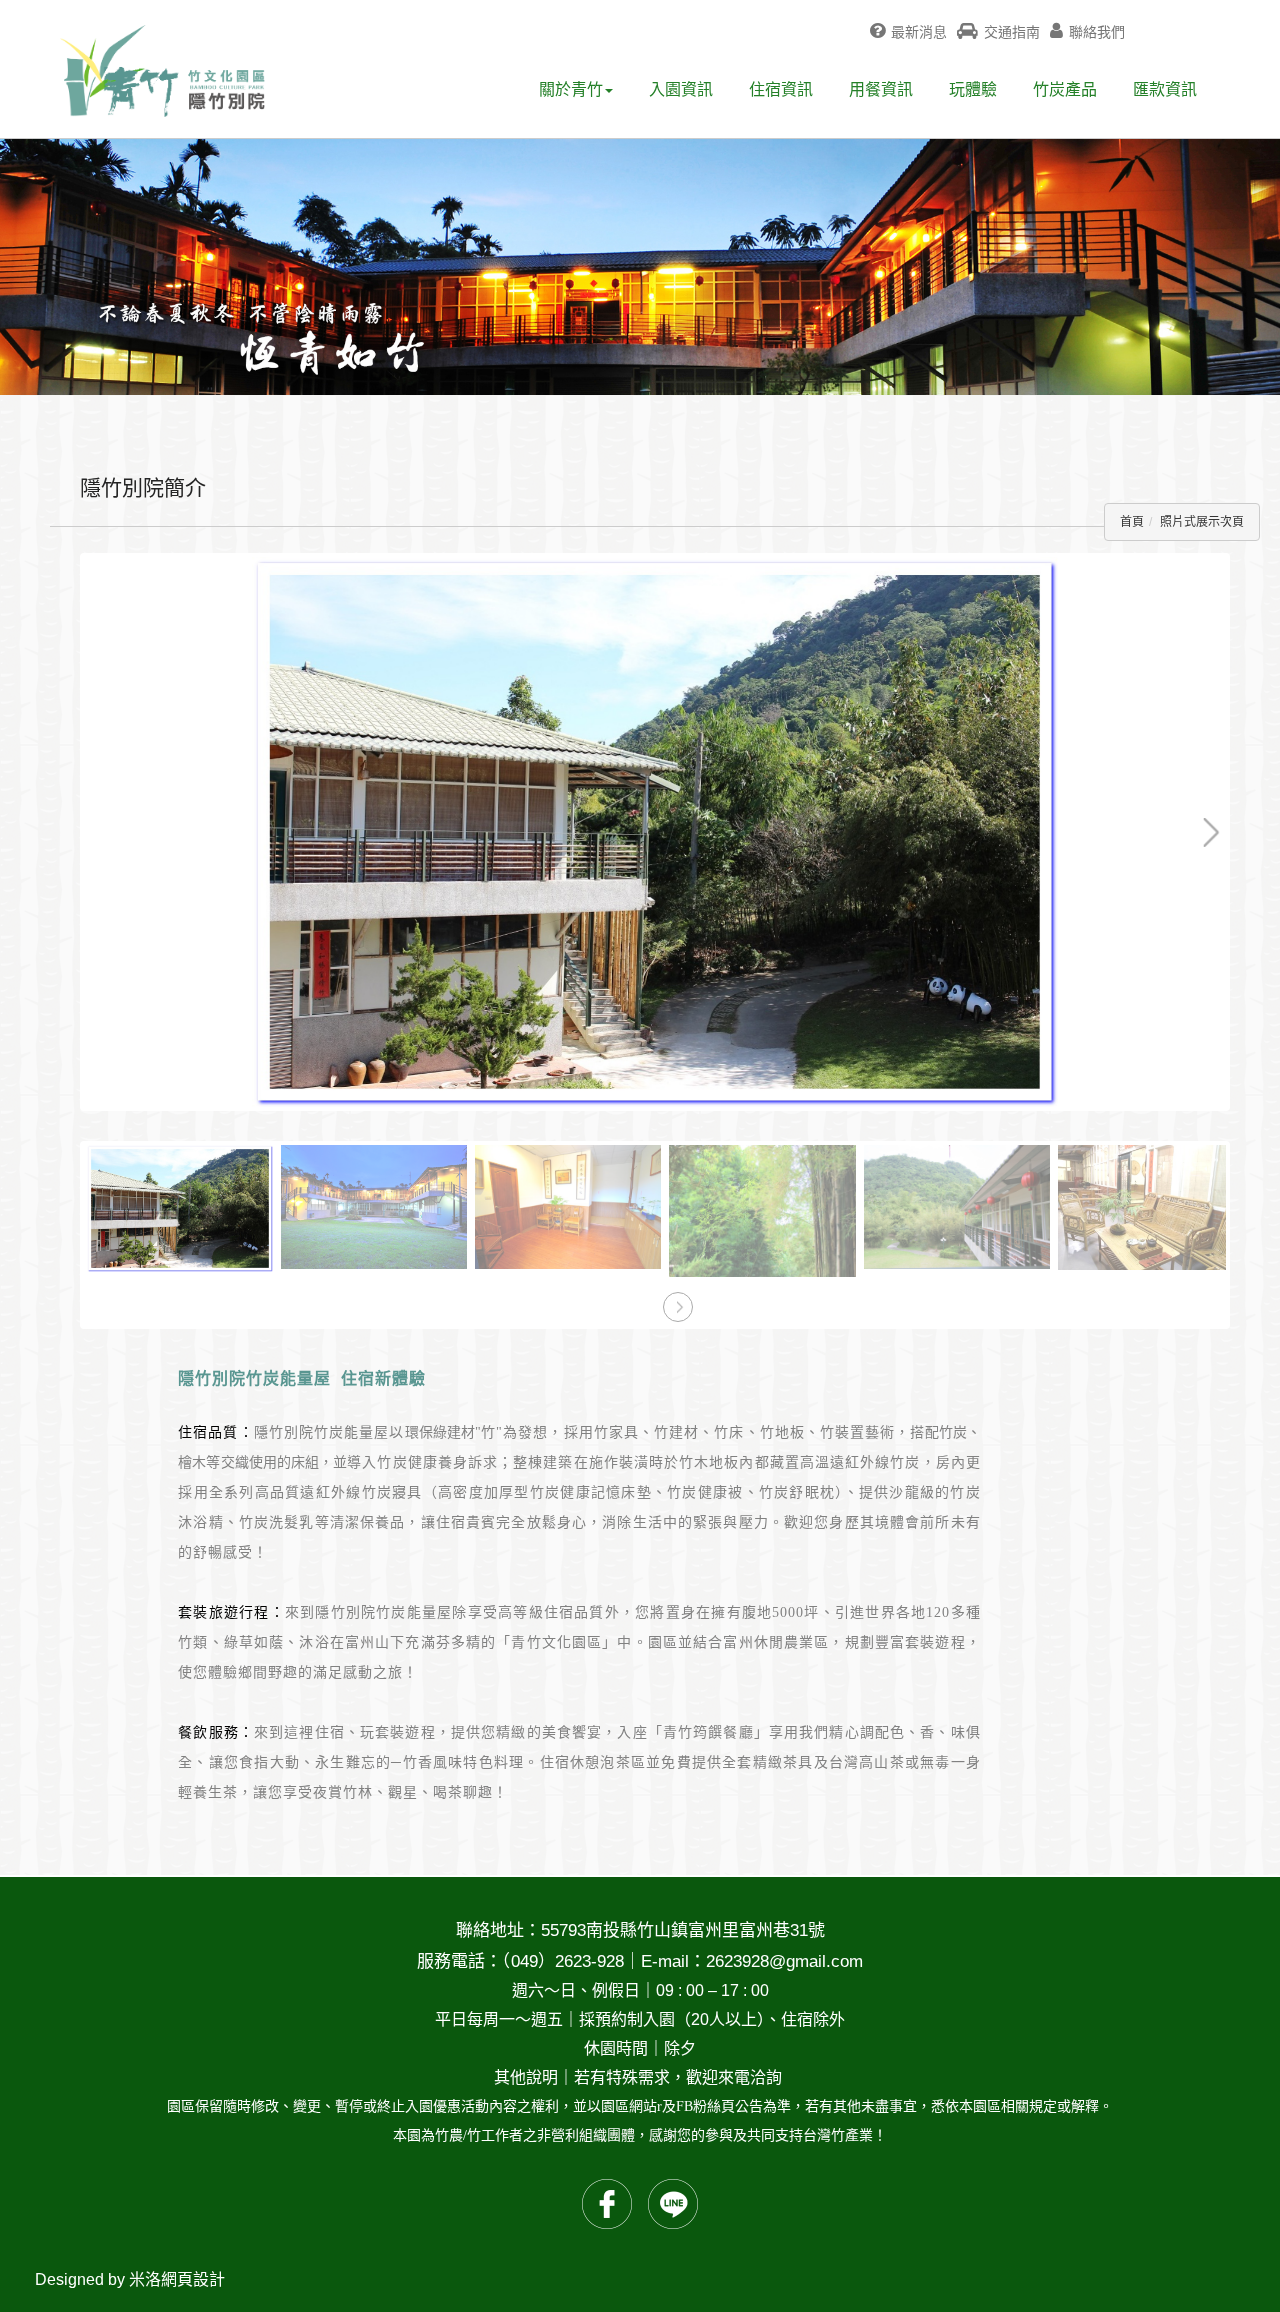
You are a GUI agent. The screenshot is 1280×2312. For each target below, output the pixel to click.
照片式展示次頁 (1202, 522)
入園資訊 (681, 89)
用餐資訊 (881, 89)
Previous (115, 568)
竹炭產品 (1065, 89)
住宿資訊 (781, 89)
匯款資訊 (1165, 89)
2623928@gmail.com (784, 1961)
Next (1142, 568)
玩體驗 (973, 89)
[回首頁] (162, 71)
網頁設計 (193, 2279)
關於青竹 (571, 89)
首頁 (1132, 522)
